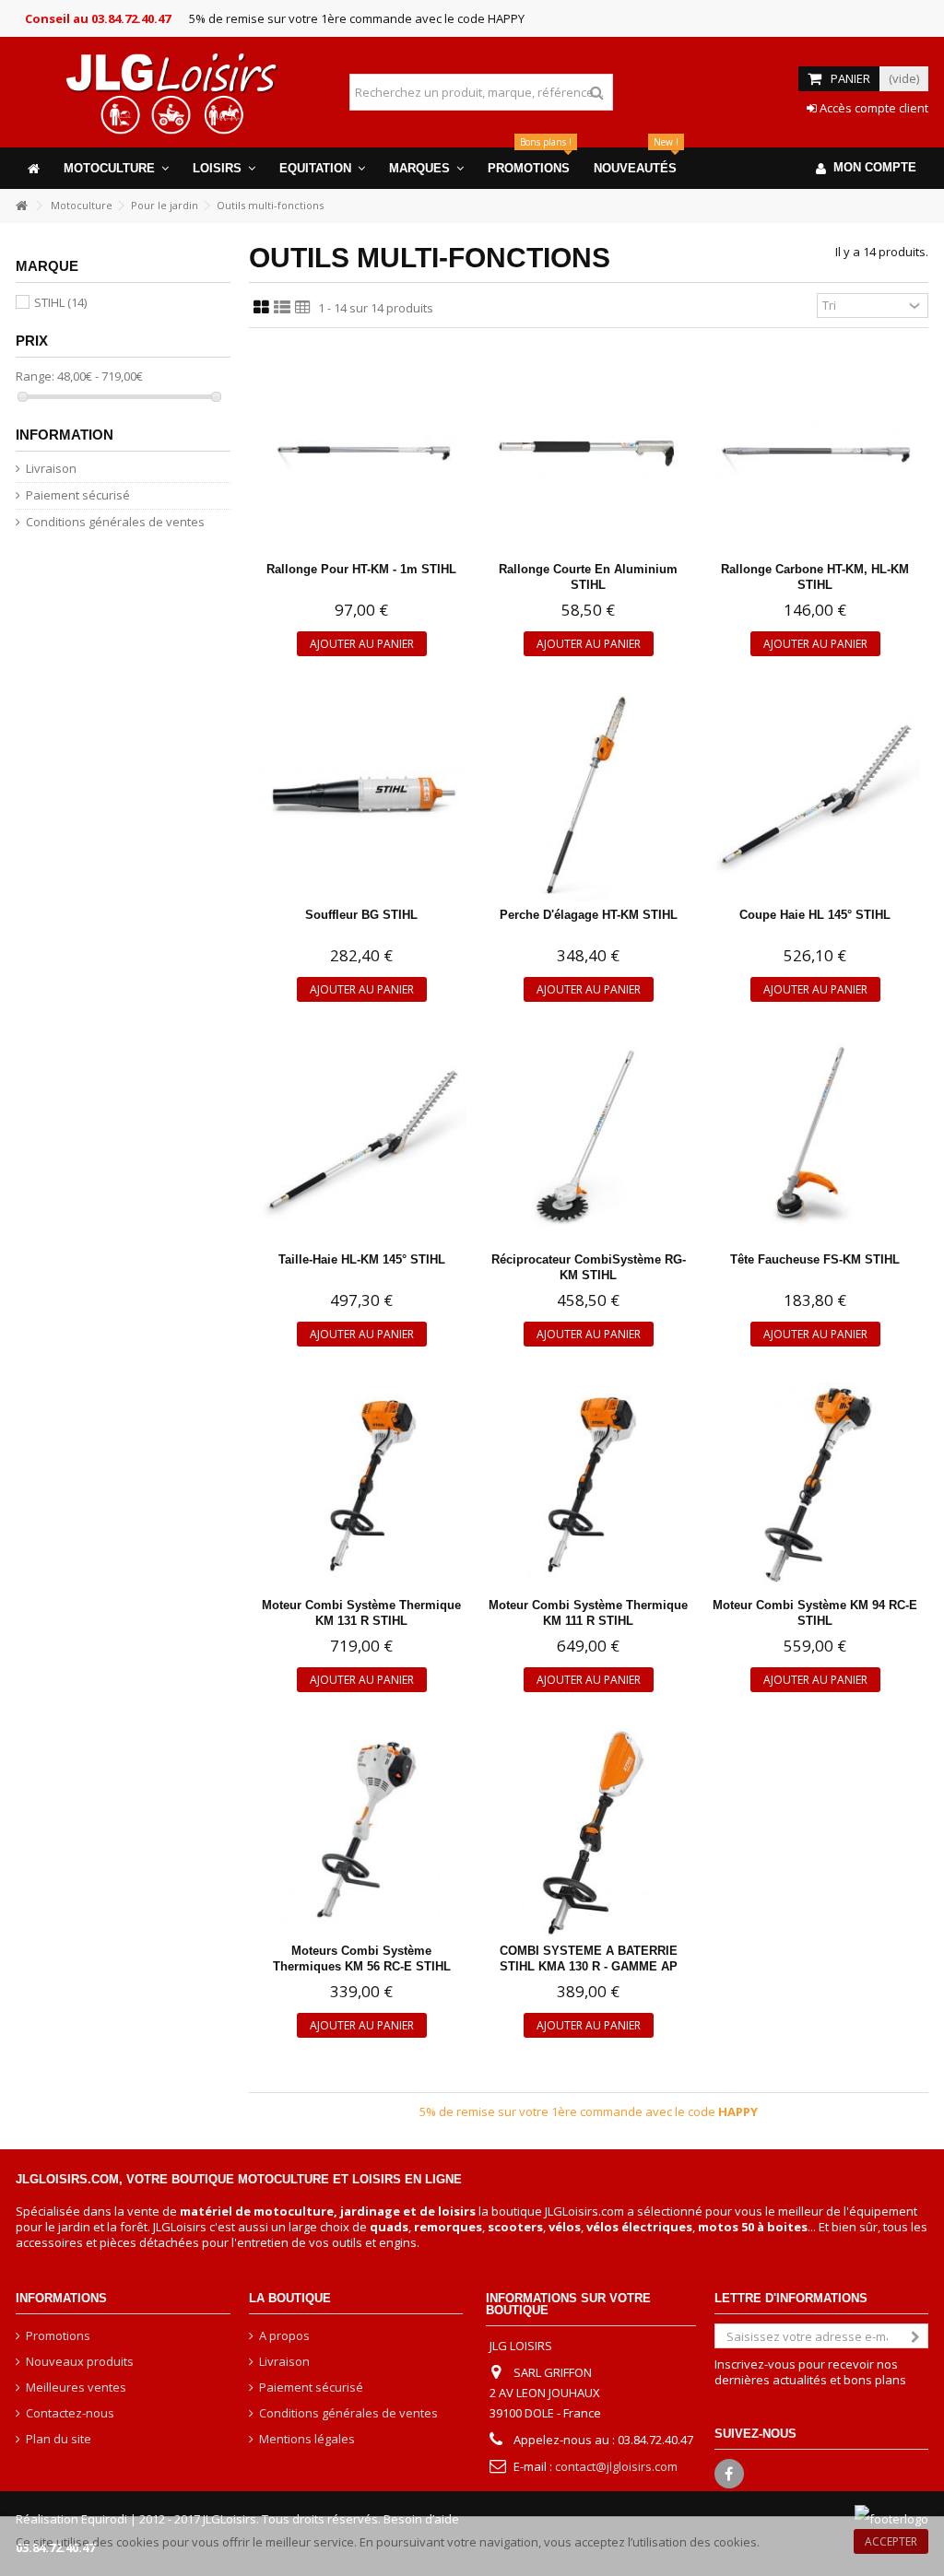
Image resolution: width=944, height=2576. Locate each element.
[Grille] (261, 308)
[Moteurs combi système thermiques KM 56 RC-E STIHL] (362, 1833)
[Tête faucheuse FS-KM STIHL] (815, 1143)
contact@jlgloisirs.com (616, 2466)
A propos (284, 2336)
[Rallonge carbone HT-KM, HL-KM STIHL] (815, 452)
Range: (35, 376)
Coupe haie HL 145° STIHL (815, 915)
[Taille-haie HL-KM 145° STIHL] (362, 1143)
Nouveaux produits (80, 2362)
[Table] (303, 308)
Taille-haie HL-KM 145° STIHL (362, 1259)
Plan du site (59, 2439)
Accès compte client (873, 108)
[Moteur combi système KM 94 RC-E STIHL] (815, 1488)
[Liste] (282, 308)
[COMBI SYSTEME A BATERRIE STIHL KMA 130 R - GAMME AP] (588, 1833)
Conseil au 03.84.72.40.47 (98, 18)
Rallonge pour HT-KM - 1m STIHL (361, 569)
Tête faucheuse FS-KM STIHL (815, 1259)
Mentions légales (307, 2439)
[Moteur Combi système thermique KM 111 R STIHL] (588, 1488)
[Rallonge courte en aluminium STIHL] (588, 452)
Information (65, 435)
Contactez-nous (70, 2413)
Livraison (51, 469)
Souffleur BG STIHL (361, 915)
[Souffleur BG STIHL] (362, 797)
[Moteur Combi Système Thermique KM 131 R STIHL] (362, 1488)
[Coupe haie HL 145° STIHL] (815, 797)
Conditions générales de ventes (115, 522)
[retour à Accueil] (21, 206)
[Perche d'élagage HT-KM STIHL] (588, 797)
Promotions (58, 2336)
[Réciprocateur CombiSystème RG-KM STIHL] (588, 1143)
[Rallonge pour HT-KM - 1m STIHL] (362, 452)
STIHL (60, 302)
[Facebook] (729, 2474)
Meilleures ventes (76, 2388)
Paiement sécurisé (78, 495)
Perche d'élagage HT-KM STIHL (589, 915)
